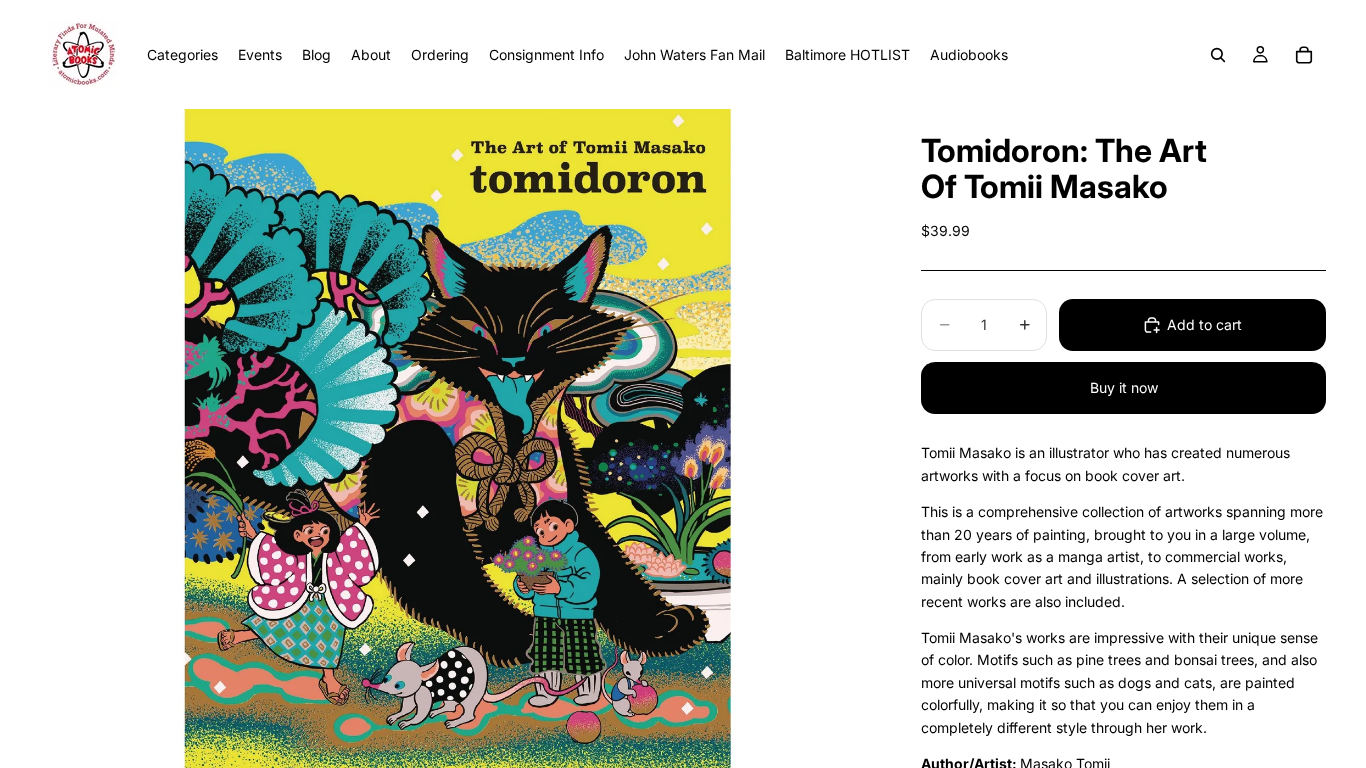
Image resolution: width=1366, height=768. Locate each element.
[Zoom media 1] (457, 438)
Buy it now (1124, 387)
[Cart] (1304, 55)
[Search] (1218, 55)
